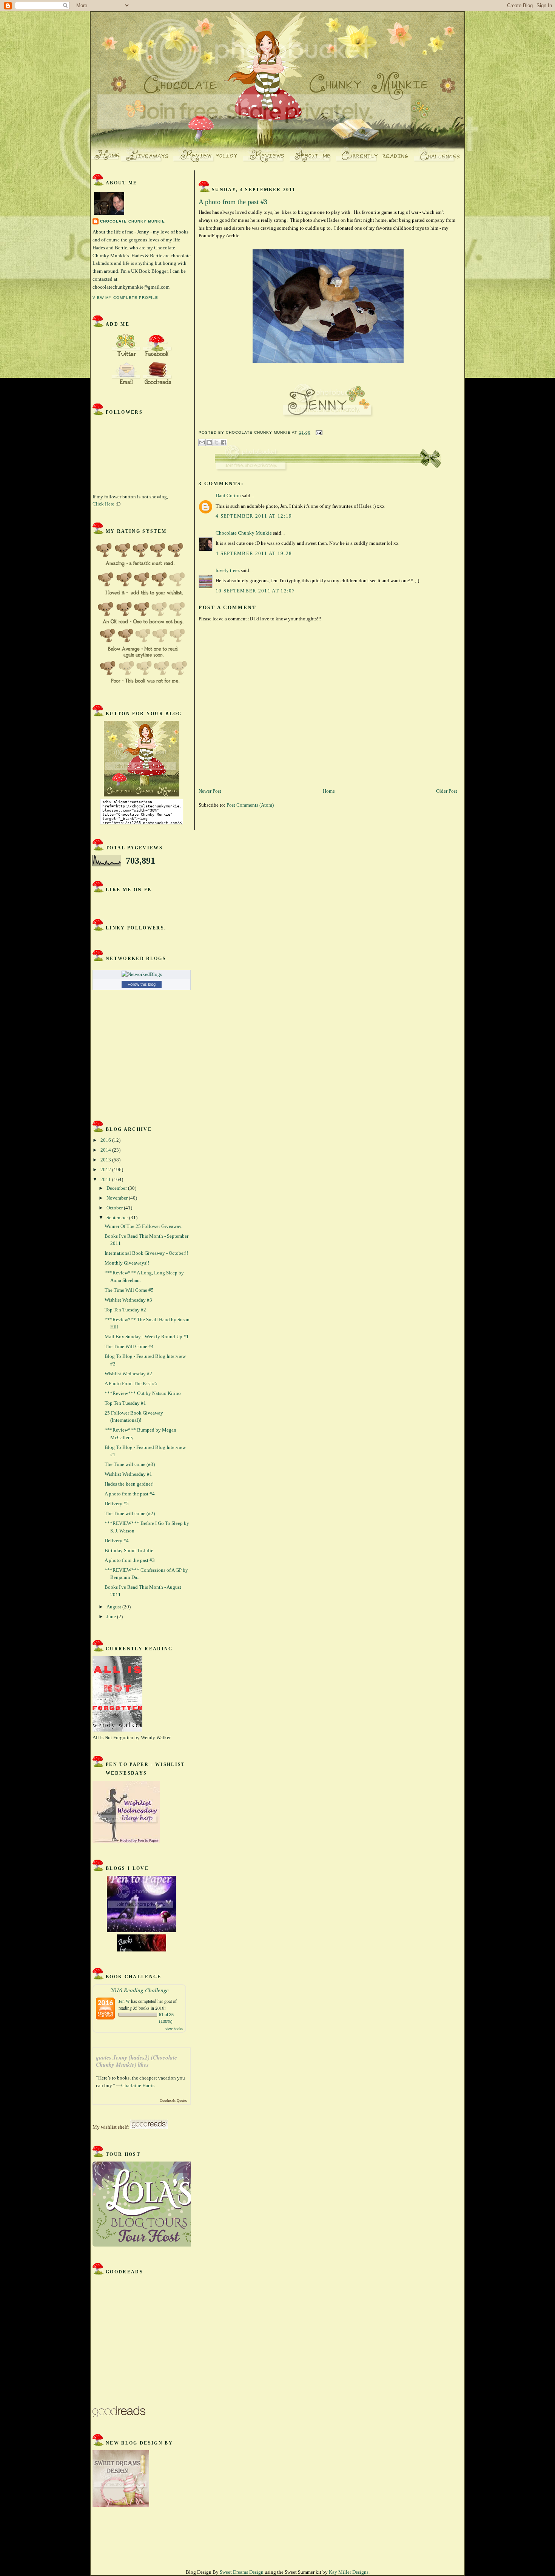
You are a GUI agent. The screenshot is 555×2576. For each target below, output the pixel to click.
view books (174, 2029)
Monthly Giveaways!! (127, 1263)
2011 (106, 1179)
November (118, 1198)
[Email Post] (318, 432)
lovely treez (228, 570)
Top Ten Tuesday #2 (125, 1310)
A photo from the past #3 (130, 1560)
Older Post (447, 791)
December (117, 1188)
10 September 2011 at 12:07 (255, 591)
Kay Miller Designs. (349, 2572)
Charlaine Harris (138, 2085)
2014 (106, 1150)
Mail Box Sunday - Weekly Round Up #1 (147, 1337)
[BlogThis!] (209, 442)
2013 (106, 1160)
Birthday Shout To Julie (129, 1550)
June (112, 1617)
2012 (106, 1170)
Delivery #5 (117, 1504)
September (118, 1218)
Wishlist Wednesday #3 (128, 1300)
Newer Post (210, 791)
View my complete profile (125, 298)
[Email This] (202, 442)
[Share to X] (216, 442)
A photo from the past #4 (130, 1494)
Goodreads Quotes (173, 2101)
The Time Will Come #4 (129, 1346)
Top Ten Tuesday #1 (125, 1403)
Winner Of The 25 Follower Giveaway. (143, 1226)
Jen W (124, 2001)
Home (329, 791)
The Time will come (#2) (130, 1513)
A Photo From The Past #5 (131, 1383)
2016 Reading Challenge (140, 1990)
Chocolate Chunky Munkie (133, 221)
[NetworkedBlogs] (142, 974)
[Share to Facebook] (224, 442)
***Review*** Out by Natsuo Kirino (143, 1393)
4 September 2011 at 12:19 (254, 516)
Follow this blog (142, 984)
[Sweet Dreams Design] (121, 2505)
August (114, 1607)
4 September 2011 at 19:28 (254, 553)
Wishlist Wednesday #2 (128, 1374)
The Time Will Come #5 (129, 1290)
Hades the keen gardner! (129, 1484)
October (115, 1208)
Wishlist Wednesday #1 (128, 1474)
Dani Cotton (228, 496)
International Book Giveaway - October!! (146, 1253)
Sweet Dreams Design (242, 2572)
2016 (106, 1140)
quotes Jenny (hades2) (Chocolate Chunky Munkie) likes (136, 2061)
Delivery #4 (117, 1541)
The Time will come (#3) (130, 1464)
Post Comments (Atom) (250, 805)
